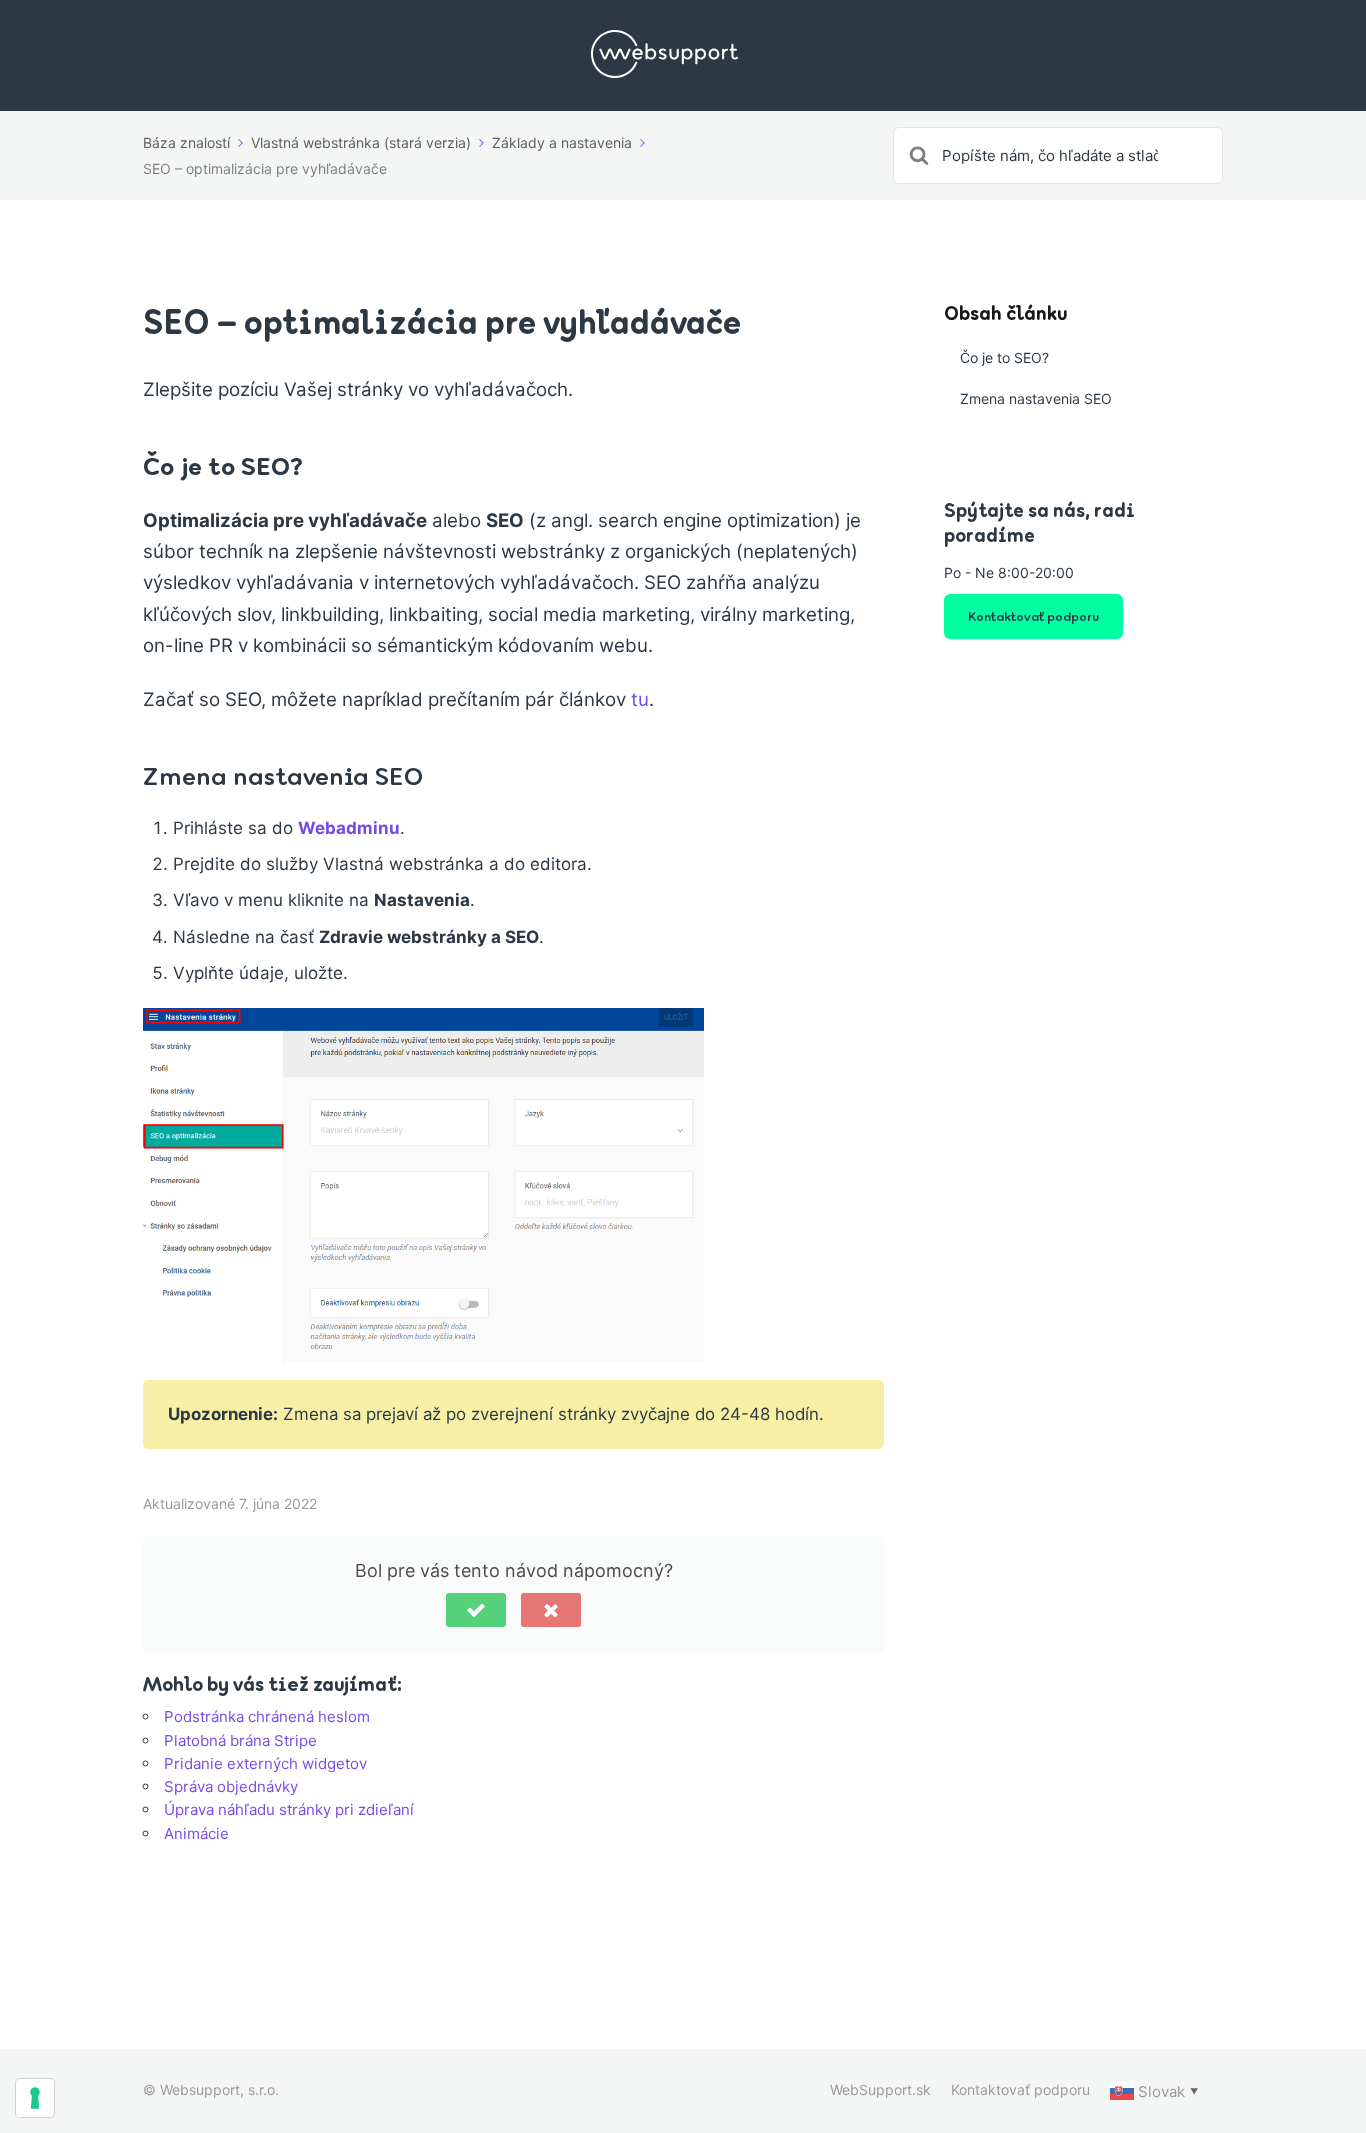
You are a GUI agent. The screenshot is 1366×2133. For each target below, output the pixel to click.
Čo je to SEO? (1004, 357)
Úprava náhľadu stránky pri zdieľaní (289, 1809)
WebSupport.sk (880, 2089)
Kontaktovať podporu (1033, 616)
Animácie (196, 1833)
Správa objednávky (231, 1786)
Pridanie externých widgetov (265, 1763)
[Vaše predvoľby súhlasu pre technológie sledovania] (35, 2098)
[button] (476, 1610)
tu (640, 699)
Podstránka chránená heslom (267, 1716)
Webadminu (349, 828)
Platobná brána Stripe (240, 1740)
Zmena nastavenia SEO (1036, 398)
